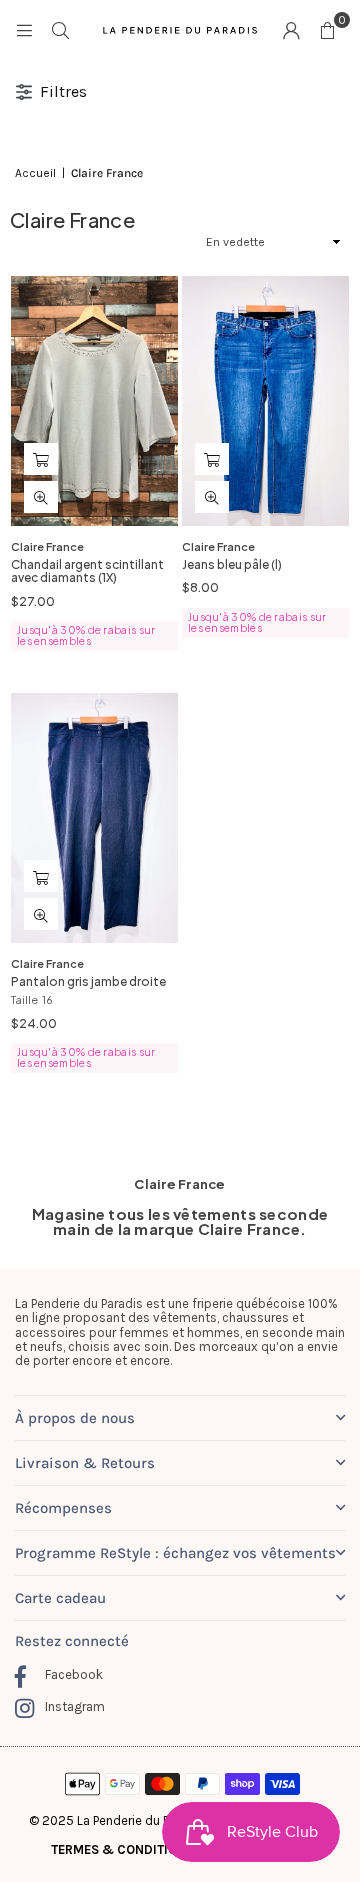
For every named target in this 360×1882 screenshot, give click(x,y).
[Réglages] (291, 30)
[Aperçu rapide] (41, 497)
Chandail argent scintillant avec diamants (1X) (87, 571)
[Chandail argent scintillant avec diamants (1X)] (94, 401)
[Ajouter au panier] (41, 459)
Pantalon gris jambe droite (88, 981)
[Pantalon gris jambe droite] (94, 818)
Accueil (35, 173)
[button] (327, 30)
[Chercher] (60, 29)
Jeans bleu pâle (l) (232, 564)
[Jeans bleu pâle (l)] (265, 401)
